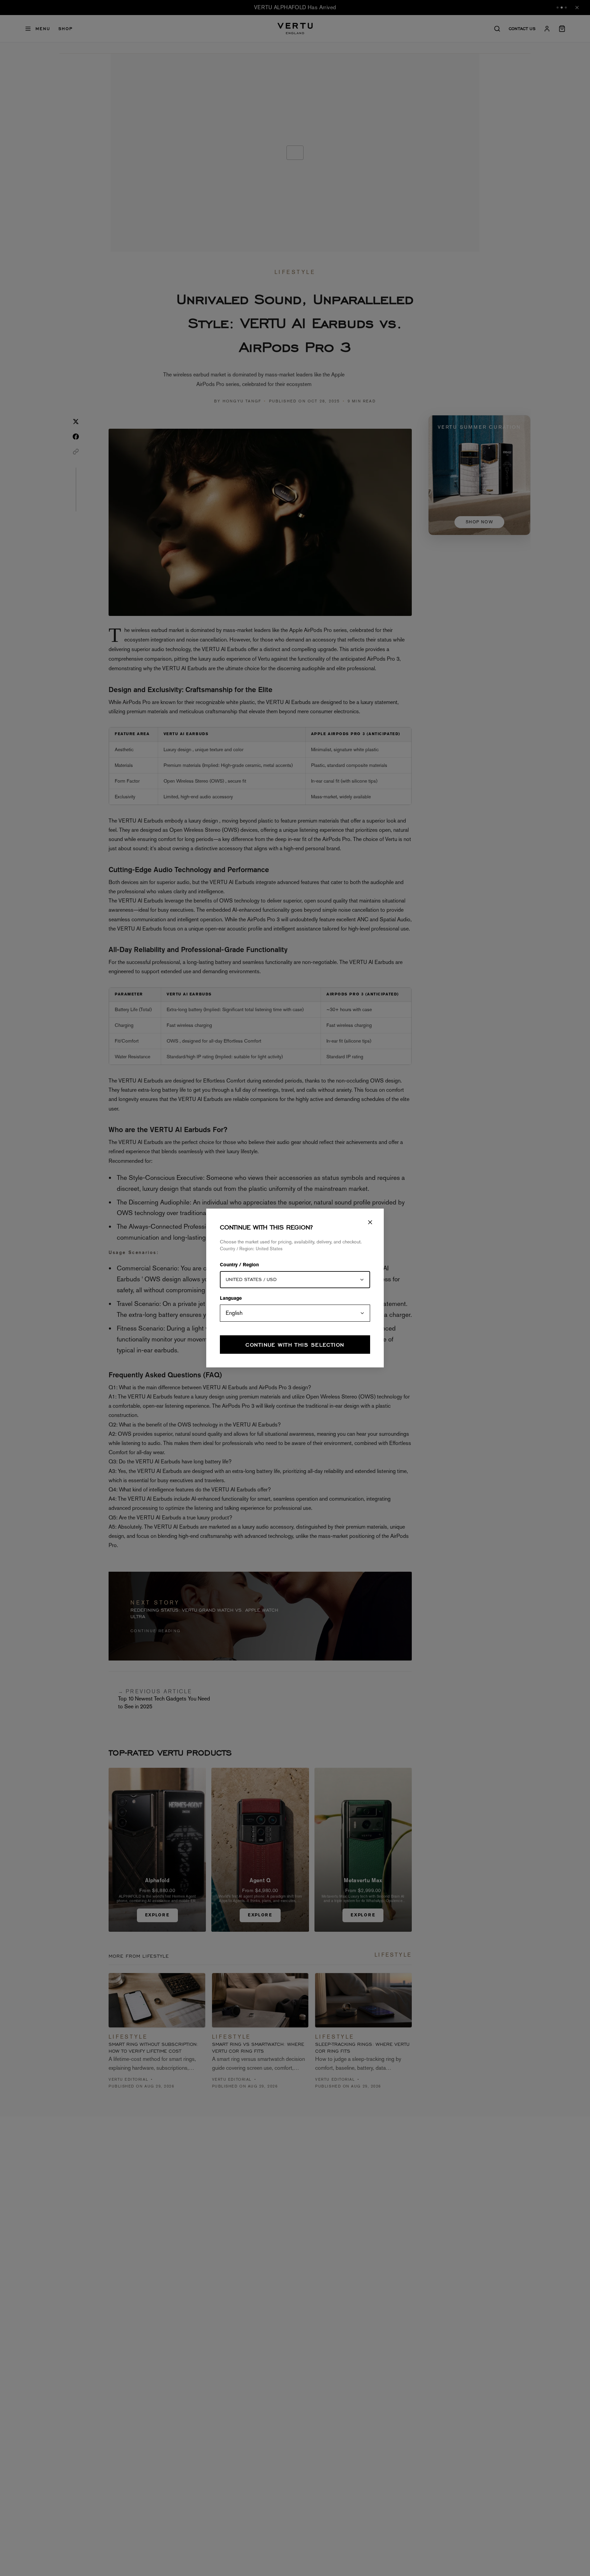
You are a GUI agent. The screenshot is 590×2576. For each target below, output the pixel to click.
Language (231, 1299)
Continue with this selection (295, 1345)
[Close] (370, 1222)
